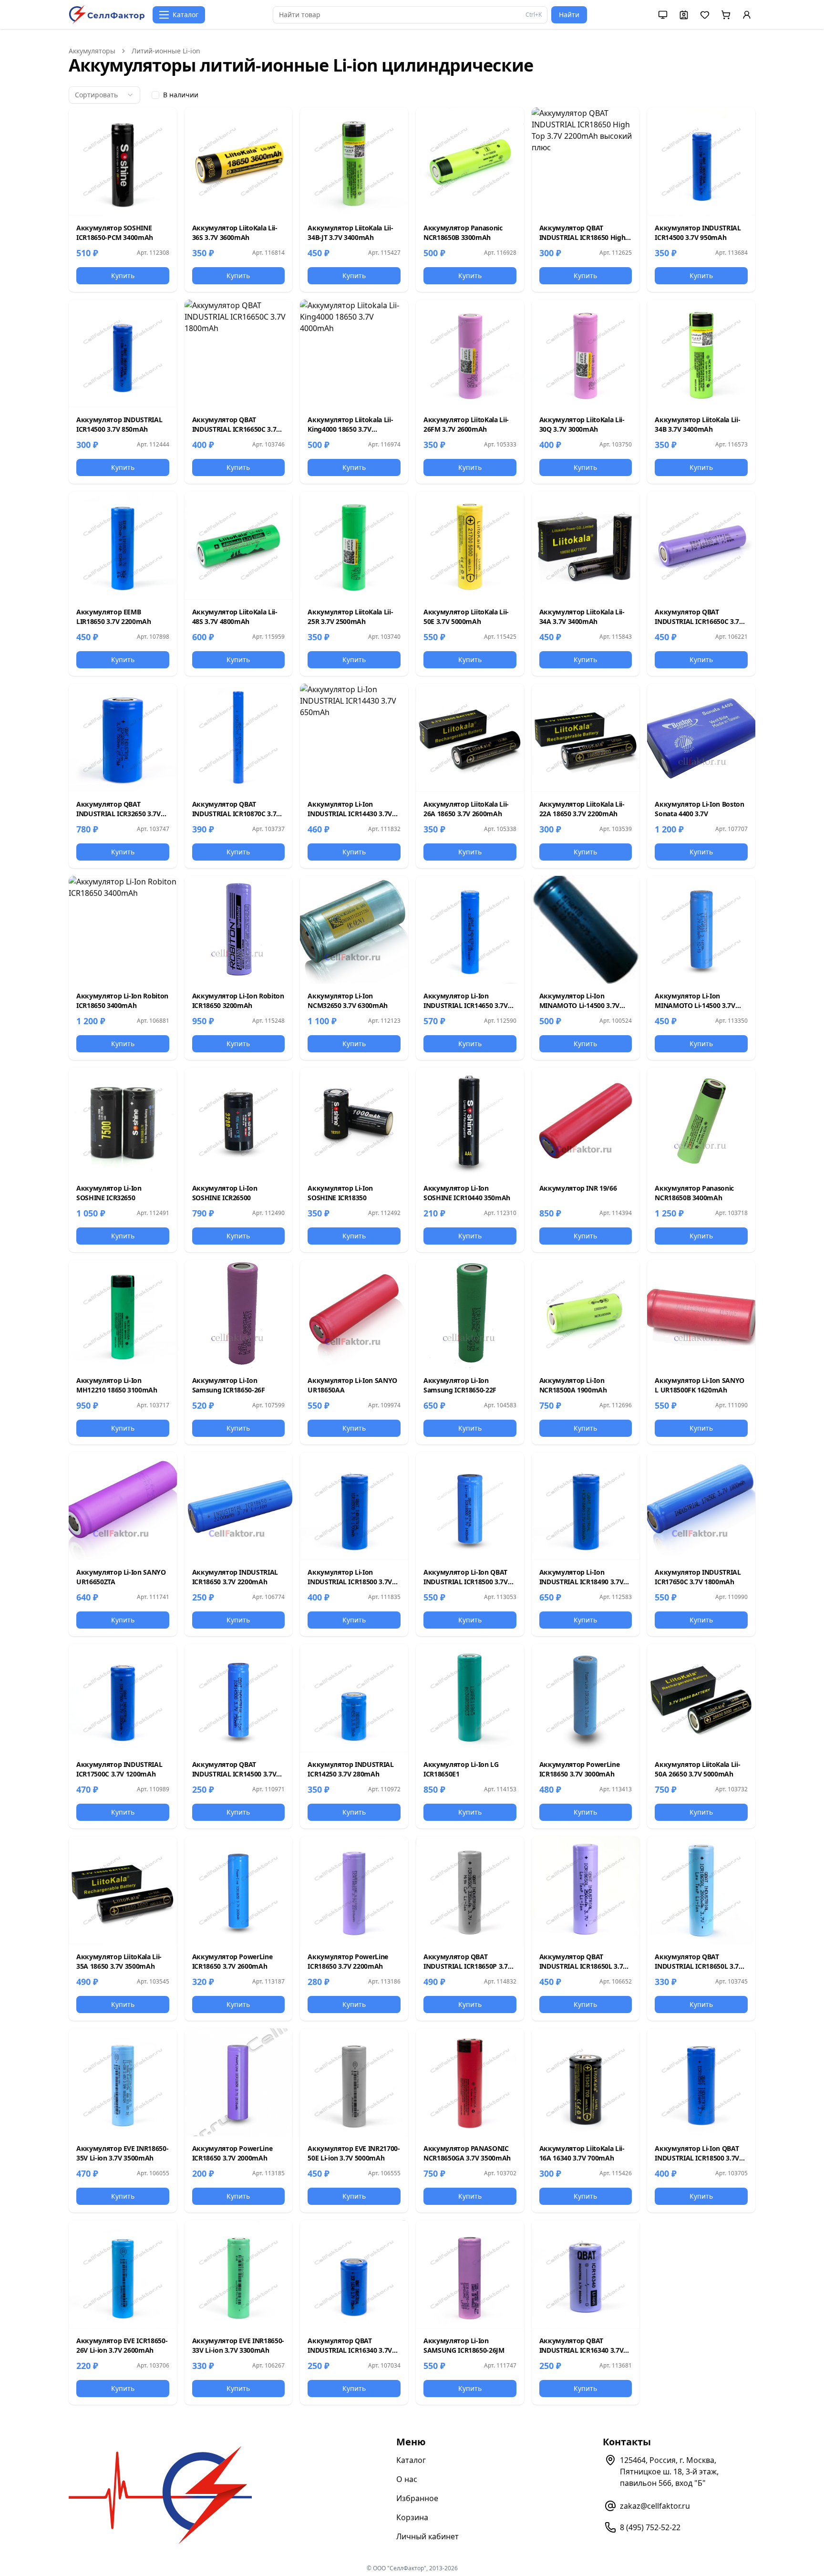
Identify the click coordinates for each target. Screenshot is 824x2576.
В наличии (181, 95)
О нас (407, 2479)
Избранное (417, 2498)
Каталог (411, 2460)
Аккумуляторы (92, 51)
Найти (569, 15)
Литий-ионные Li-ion (166, 51)
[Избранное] (163, 122)
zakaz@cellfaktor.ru (655, 2506)
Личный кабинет (427, 2536)
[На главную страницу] (107, 15)
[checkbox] (155, 95)
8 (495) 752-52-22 (650, 2527)
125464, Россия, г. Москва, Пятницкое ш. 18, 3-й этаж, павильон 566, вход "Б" (669, 2472)
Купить (123, 275)
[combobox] (104, 95)
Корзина (412, 2517)
